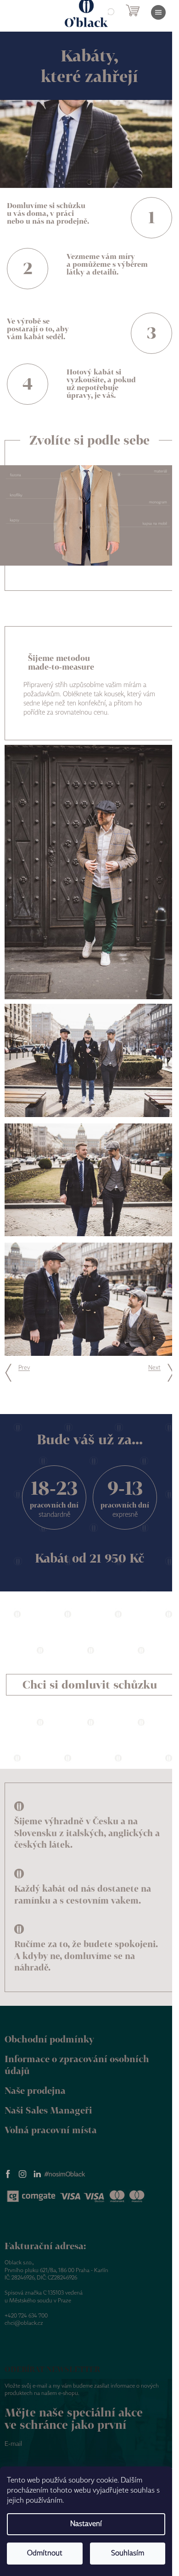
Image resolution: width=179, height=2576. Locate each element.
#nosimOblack (65, 2174)
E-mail (13, 2444)
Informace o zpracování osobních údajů (77, 2065)
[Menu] (158, 12)
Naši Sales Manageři (48, 2110)
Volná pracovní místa (51, 2130)
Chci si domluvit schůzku (90, 1684)
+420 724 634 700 (26, 2316)
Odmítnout (45, 2553)
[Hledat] (110, 12)
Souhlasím (128, 2553)
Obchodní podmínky (49, 2039)
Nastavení (86, 2524)
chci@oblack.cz (24, 2323)
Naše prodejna (35, 2090)
